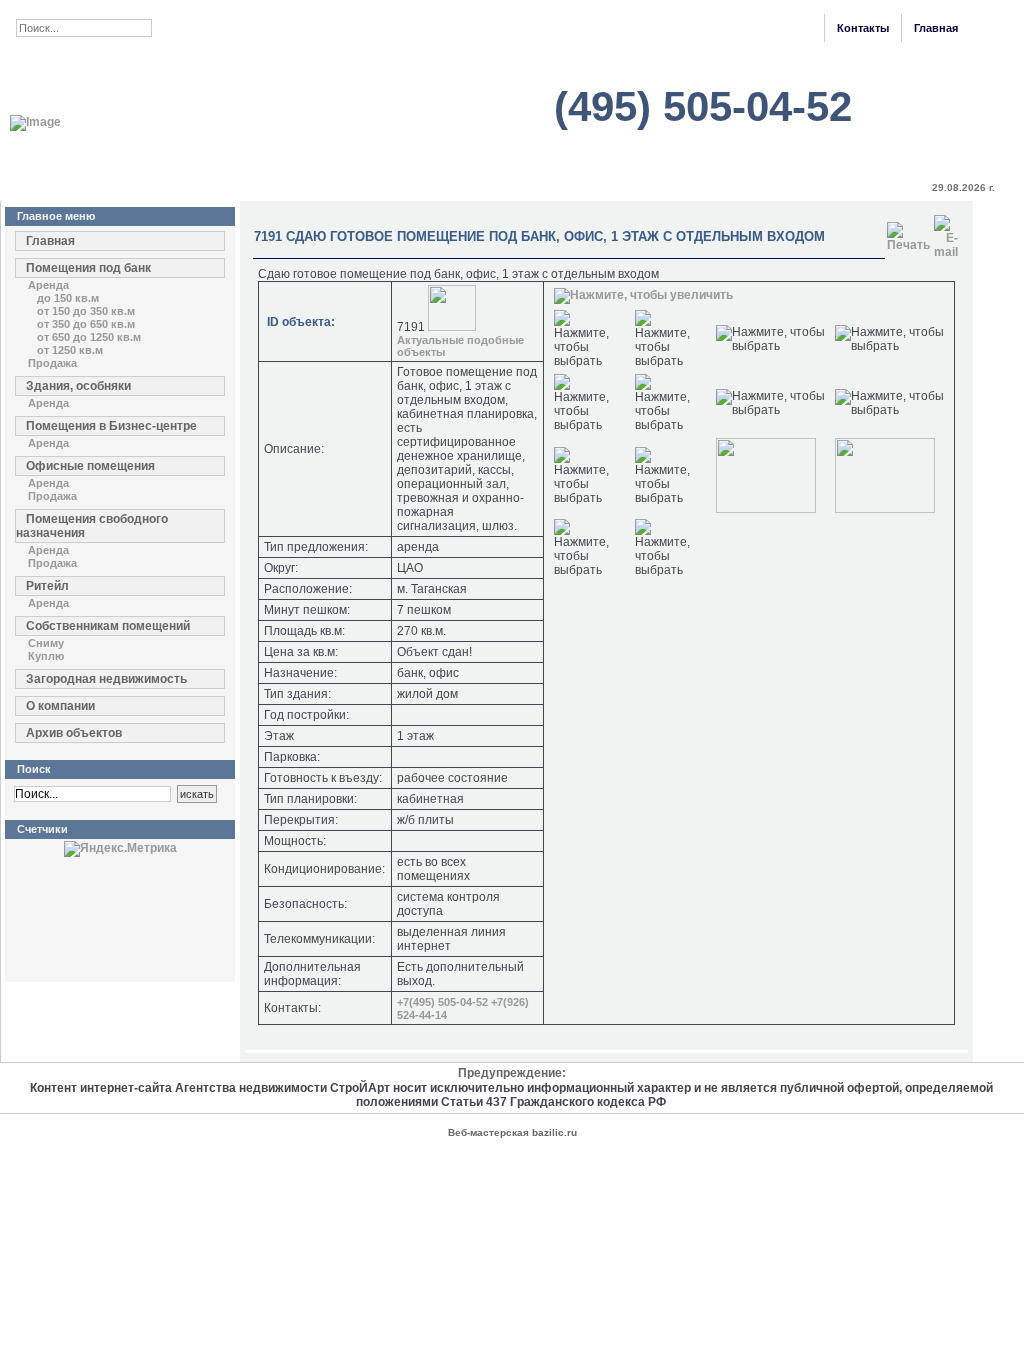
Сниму (46, 643)
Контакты (863, 28)
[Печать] (908, 233)
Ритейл (47, 586)
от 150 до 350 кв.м (86, 311)
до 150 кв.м (68, 298)
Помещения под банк (88, 268)
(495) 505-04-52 (703, 106)
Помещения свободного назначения (92, 526)
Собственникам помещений (108, 626)
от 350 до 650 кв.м (86, 324)
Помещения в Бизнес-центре (111, 426)
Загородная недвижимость (106, 679)
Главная (936, 28)
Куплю (46, 656)
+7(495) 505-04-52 (442, 1002)
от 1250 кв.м (70, 350)
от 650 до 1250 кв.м (89, 337)
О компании (60, 706)
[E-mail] (946, 233)
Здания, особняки (78, 386)
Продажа (52, 363)
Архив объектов (74, 733)
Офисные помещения (90, 466)
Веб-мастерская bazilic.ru (512, 1132)
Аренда (48, 285)
